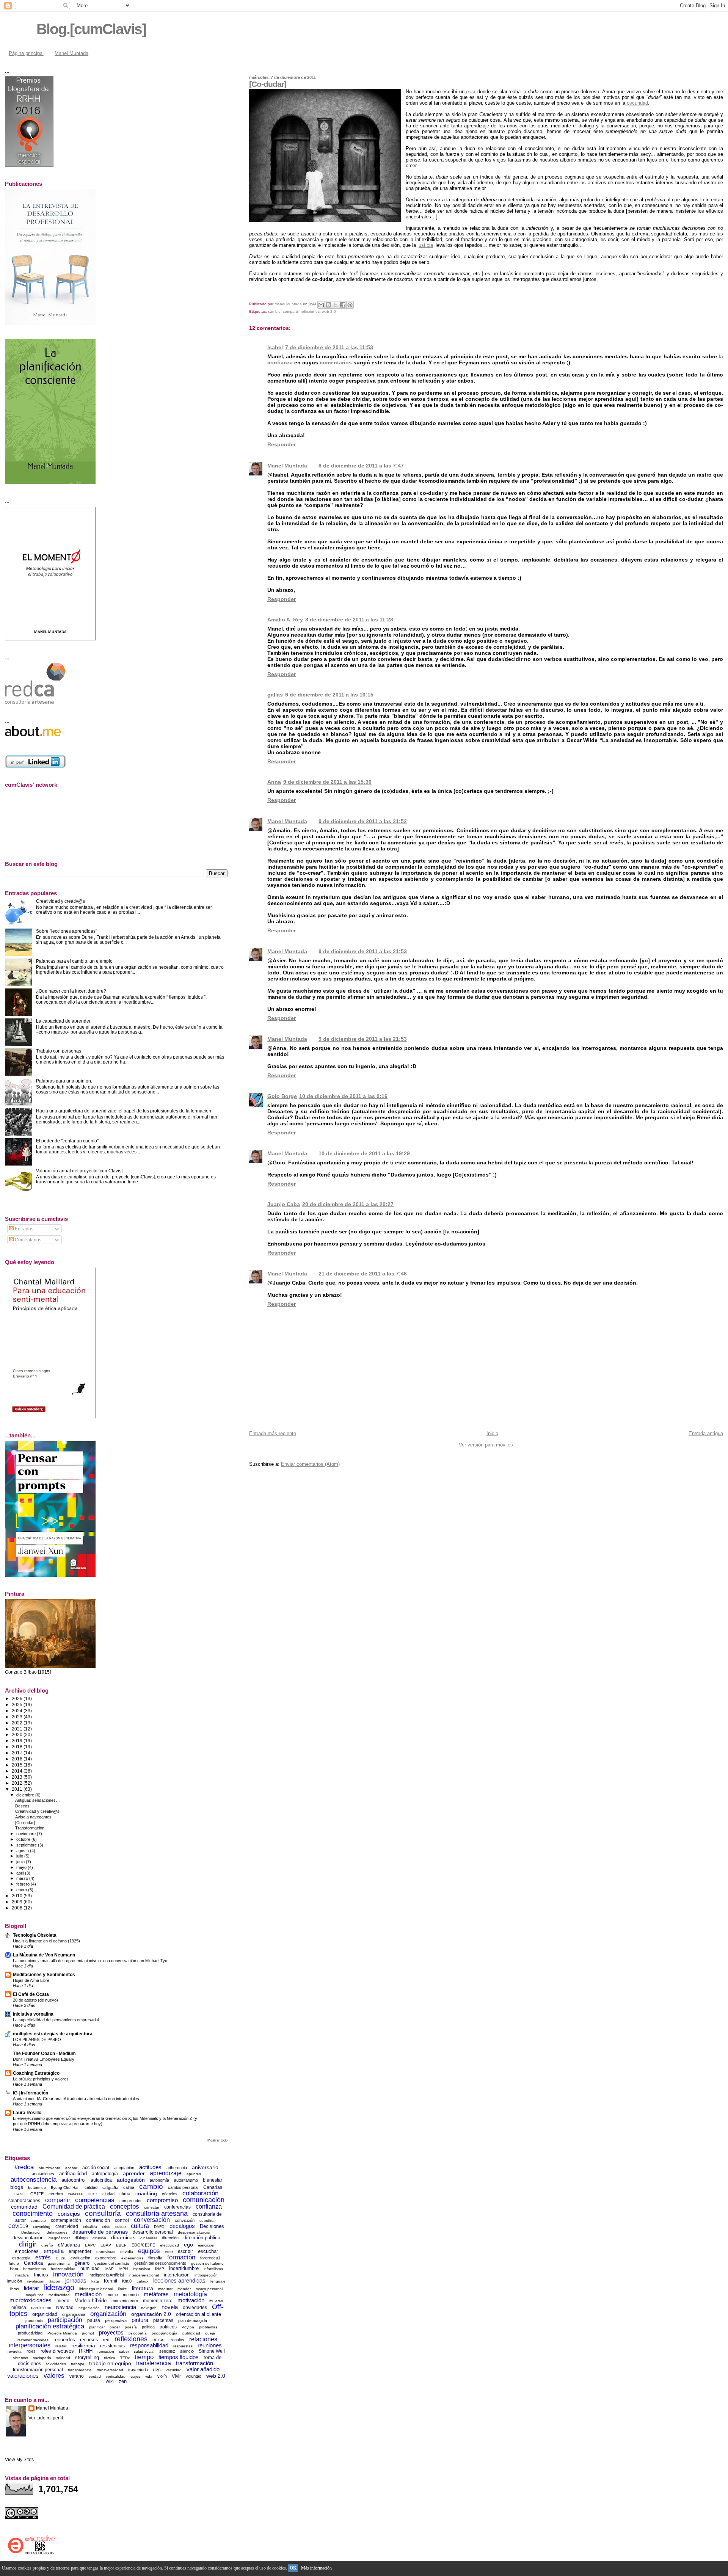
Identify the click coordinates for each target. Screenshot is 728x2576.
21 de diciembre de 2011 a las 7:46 (363, 1274)
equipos (149, 2251)
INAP (160, 2269)
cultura (140, 2226)
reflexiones (310, 311)
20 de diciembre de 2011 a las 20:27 (348, 1204)
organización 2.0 (151, 2314)
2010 (18, 1896)
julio (20, 1856)
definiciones (57, 2232)
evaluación (80, 2258)
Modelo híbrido (90, 2301)
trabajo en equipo (110, 2363)
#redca (24, 2167)
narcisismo (41, 2308)
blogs (17, 2187)
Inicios (41, 2275)
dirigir (28, 2244)
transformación (195, 2363)
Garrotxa (33, 2263)
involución (36, 2281)
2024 (18, 1711)
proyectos (111, 2332)
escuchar (208, 2251)
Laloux (142, 2281)
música (19, 2308)
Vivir (176, 2376)
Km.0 (127, 2281)
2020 (18, 1734)
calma (129, 2187)
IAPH (123, 2269)
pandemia (34, 2321)
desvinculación (28, 2238)
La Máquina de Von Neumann (44, 1955)
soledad (63, 2358)
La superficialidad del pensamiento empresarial (56, 2020)
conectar (152, 2207)
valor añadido (203, 2369)
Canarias (213, 2187)
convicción (185, 2220)
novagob (149, 2308)
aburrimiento (49, 2168)
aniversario (205, 2167)
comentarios (336, 362)
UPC (157, 2370)
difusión (99, 2238)
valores (54, 2376)
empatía (54, 2251)
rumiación (106, 2351)
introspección (206, 2275)
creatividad (67, 2226)
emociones (27, 2251)
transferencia (154, 2363)
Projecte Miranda (62, 2333)
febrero (24, 1884)
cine (93, 2193)
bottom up (37, 2188)
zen (123, 2381)
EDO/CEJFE (143, 2245)
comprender (131, 2201)
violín (162, 2376)
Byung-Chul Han (65, 2188)
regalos (177, 2340)
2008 (18, 1908)
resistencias (112, 2346)
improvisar (141, 2269)
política (148, 2327)
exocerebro (106, 2258)
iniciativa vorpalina (33, 2014)
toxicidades (56, 2364)
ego (188, 2245)
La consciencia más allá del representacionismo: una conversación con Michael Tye (90, 1961)
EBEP (121, 2245)
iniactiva (22, 2275)
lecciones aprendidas (179, 2280)
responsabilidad (149, 2345)
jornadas (76, 2280)
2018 (18, 1747)
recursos (89, 2340)
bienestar (213, 2180)
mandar (184, 2289)
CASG (20, 2194)
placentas (163, 2320)
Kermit (111, 2281)
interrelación (177, 2275)
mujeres (216, 2301)
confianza (209, 2207)
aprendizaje (166, 2173)
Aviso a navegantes (33, 1817)
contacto (38, 2221)
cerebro (56, 2194)
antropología (105, 2174)
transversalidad (110, 2370)
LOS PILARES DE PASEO (37, 2039)
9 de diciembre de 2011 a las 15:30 (327, 782)
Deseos (22, 1806)
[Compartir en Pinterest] (350, 305)
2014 (18, 1771)
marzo (23, 1878)
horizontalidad (63, 2269)
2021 (18, 1729)
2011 (18, 1789)
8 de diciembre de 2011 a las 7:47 (361, 466)
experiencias (132, 2258)
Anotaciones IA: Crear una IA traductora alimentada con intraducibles (76, 2099)
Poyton (188, 2327)
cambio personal (183, 2187)
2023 (18, 1717)
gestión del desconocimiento (160, 2263)
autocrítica (101, 2180)
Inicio (492, 1433)
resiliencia (83, 2345)
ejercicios (206, 2245)
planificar (97, 2327)
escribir (185, 2251)
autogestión (131, 2180)
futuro (14, 2263)
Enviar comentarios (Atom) (310, 1464)
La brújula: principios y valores (41, 2079)
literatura (143, 2288)
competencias (95, 2200)
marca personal (209, 2289)
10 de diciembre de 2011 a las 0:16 (343, 1096)
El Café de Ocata (31, 1994)
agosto (23, 1851)
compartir (291, 311)
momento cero (125, 2301)
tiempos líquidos (179, 2357)
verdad (95, 2376)
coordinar (208, 2221)
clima (125, 2194)
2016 (18, 1759)
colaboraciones (24, 2201)
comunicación (204, 2200)
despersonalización (195, 2232)
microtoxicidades (31, 2300)
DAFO (159, 2227)
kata (95, 2281)
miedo (63, 2301)
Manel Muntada (71, 53)
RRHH (86, 2351)
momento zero (158, 2301)
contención (98, 2220)
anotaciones (43, 2174)
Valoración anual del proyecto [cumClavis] (79, 1171)
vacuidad (174, 2370)
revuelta (15, 2351)
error (169, 2252)
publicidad (191, 2333)
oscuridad (637, 103)
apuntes (194, 2174)
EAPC (90, 2245)
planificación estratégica (50, 2326)
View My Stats (19, 2460)
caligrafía (110, 2188)
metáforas (156, 2294)
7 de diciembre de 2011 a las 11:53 (329, 347)
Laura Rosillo (27, 2112)
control (122, 2220)
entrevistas (106, 2252)
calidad (91, 2187)
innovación (68, 2274)
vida (149, 2376)
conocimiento (33, 2214)
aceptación (124, 2168)
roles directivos (57, 2351)
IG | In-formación (31, 2093)
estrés (43, 2257)
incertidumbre (184, 2268)
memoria (131, 2295)
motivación (191, 2300)
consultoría (103, 2213)
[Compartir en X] (336, 305)
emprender (80, 2251)
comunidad (24, 2207)
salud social (144, 2351)
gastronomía (59, 2263)
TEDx (125, 2358)
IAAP (109, 2269)
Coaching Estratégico (36, 2073)
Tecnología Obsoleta (35, 1935)
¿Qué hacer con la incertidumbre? (71, 991)
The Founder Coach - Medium (44, 2053)
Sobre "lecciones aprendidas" (67, 931)
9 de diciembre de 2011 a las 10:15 (329, 695)
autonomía (159, 2180)
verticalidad (116, 2376)
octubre (24, 1839)
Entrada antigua (706, 1433)
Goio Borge (282, 1096)
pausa (94, 2320)
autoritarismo (186, 2180)
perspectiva (116, 2320)
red (106, 2340)
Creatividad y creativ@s (60, 901)
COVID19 (18, 2226)
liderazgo (59, 2287)
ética (61, 2258)
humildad (90, 2269)
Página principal (26, 53)
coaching (146, 2193)
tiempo (144, 2357)
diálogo (81, 2238)
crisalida (90, 2227)
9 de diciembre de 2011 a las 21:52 (363, 821)
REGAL (159, 2340)
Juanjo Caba (284, 1204)
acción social (96, 2168)
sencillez (167, 2351)
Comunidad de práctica (74, 2207)
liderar (31, 2288)
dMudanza (69, 2245)
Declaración (31, 2232)
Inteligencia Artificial (106, 2275)
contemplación (66, 2220)
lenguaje (218, 2281)
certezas (75, 2194)
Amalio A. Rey (285, 620)
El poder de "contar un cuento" (67, 1141)
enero (22, 1890)
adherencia (177, 2168)
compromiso (162, 2200)
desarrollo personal (153, 2232)
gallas (275, 695)
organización (108, 2314)
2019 (18, 1741)
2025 (18, 1705)
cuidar (121, 2227)
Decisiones (212, 2226)
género (82, 2263)
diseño (47, 2245)
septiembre (27, 1845)
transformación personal (38, 2370)
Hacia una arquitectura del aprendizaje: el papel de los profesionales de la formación (124, 1111)
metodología (190, 2294)
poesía (131, 2327)
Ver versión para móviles (486, 1445)
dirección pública (202, 2238)
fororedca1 (210, 2258)
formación (181, 2257)
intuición (15, 2281)
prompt (88, 2333)
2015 (18, 1765)
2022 (18, 1723)
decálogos (182, 2226)
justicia (425, 245)
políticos (168, 2327)
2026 (18, 1698)
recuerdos (64, 2340)
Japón (55, 2281)
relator (61, 2346)
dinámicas (123, 2237)
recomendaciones (33, 2340)
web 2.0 (329, 311)
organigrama (74, 2314)
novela (170, 2307)
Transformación (30, 1828)
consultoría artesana (157, 2214)
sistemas (20, 2358)
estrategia (21, 2258)
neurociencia (120, 2307)
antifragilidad (73, 2174)
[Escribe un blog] (328, 305)
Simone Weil (212, 2351)
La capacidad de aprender (63, 1021)
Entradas (24, 1229)
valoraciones (23, 2376)
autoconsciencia (34, 2180)
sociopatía (42, 2358)
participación (65, 2320)
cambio (274, 311)
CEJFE (37, 2194)
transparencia (80, 2370)
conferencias (177, 2207)
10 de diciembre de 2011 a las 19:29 (364, 1153)
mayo (22, 1867)
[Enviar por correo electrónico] (321, 305)
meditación (88, 2294)
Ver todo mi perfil (46, 2418)
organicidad (45, 2314)
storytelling (87, 2357)
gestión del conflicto (112, 2263)
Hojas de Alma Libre (31, 1980)
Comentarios (27, 1240)
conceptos (125, 2207)
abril (21, 1873)
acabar (71, 2168)
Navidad (65, 2308)
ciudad (108, 2194)
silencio (187, 2351)
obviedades (195, 2308)
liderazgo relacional (96, 2289)
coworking (42, 2227)
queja (210, 2333)
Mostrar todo (217, 2140)
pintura (140, 2320)
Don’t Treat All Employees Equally (44, 2059)
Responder (282, 444)
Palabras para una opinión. (64, 1081)
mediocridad (59, 2295)
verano (77, 2376)
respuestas (183, 2346)
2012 (18, 1783)
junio (21, 1862)
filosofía (155, 2258)
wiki (110, 2381)
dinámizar (149, 2238)
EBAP (106, 2245)
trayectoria (138, 2370)
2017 (18, 1753)
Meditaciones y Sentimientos (44, 1974)
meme (112, 2295)
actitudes (150, 2167)
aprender (134, 2173)
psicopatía (138, 2333)
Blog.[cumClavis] (91, 29)
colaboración (200, 2193)
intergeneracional (144, 2275)
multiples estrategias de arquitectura (53, 2034)
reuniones (210, 2345)
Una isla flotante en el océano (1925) (46, 1941)
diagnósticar (59, 2238)
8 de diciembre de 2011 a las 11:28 (349, 620)
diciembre (26, 1795)
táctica (110, 2358)
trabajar (78, 2364)
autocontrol (74, 2180)
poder (115, 2327)
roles (31, 2351)
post (471, 92)
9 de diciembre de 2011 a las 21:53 (363, 951)
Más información (316, 2568)
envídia (127, 2252)
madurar (165, 2289)
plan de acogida (193, 2320)
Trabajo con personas (59, 1051)
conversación (152, 2220)
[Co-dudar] (25, 1823)
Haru (14, 2269)
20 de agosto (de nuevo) (35, 2000)
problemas (208, 2327)
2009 (18, 1902)
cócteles (170, 2194)
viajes (135, 2376)
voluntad (194, 2376)
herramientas (35, 2269)
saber (124, 2351)
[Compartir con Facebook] (343, 305)
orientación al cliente (198, 2314)
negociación (89, 2308)
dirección (170, 2238)
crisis (106, 2227)
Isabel (275, 347)
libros (14, 2289)
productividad (30, 2333)
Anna (274, 782)
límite (122, 2289)
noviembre (27, 1834)
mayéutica (35, 2295)
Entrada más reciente (273, 1433)
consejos (69, 2214)
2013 (18, 1777)
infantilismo (213, 2269)
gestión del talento (207, 2263)
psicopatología (165, 2333)
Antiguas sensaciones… (38, 1800)
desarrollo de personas (100, 2232)
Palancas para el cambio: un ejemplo (74, 961)
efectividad (169, 2245)
